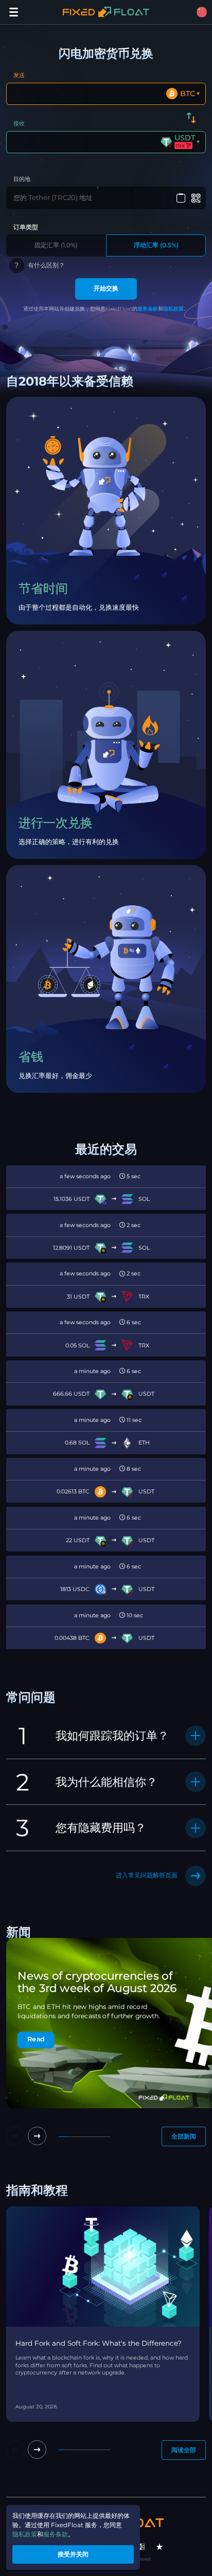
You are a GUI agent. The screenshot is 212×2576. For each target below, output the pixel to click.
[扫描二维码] (196, 198)
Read (36, 2040)
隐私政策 (173, 309)
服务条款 (148, 309)
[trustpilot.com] (160, 2547)
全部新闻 (184, 2136)
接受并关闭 (73, 2554)
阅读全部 (184, 2450)
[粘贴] (181, 198)
